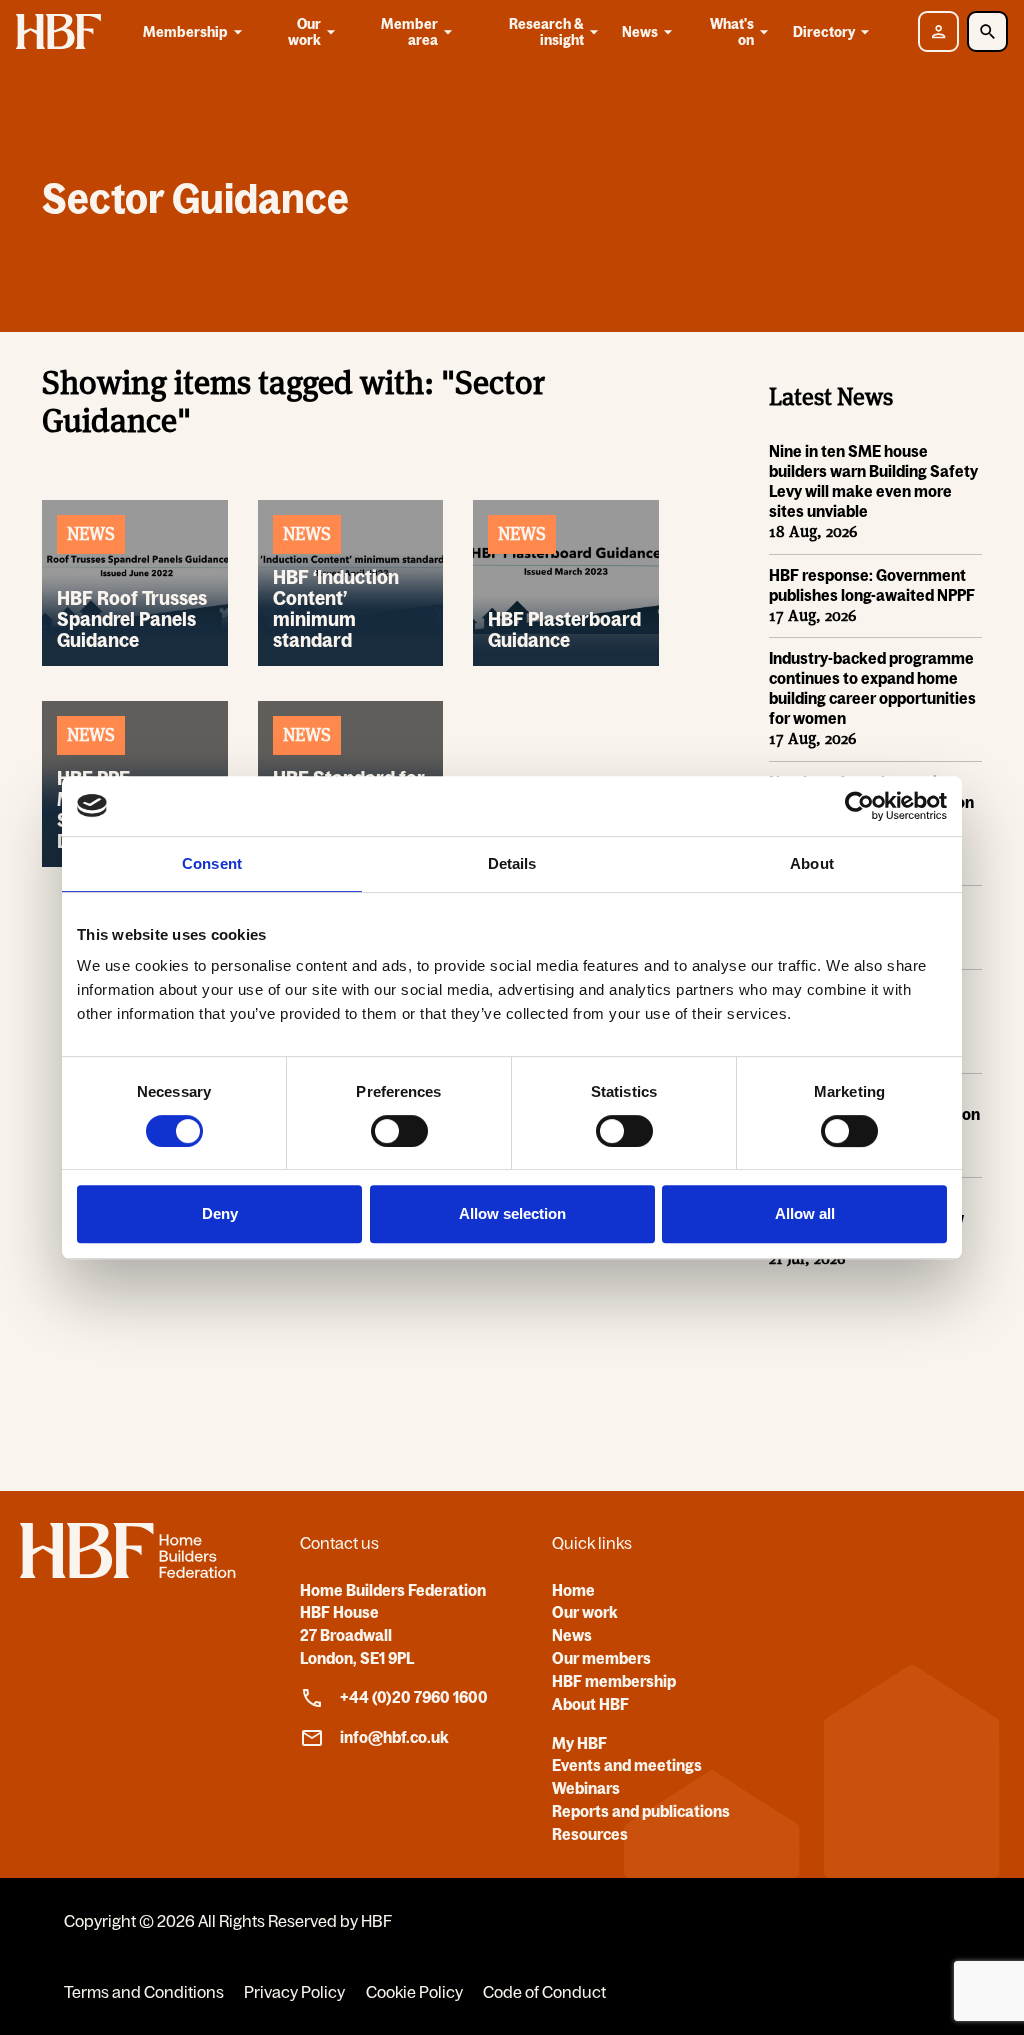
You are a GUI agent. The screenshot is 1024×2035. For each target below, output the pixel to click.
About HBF (590, 1704)
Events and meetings (627, 1765)
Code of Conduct (544, 1992)
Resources (590, 1834)
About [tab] (812, 863)
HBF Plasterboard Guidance (564, 629)
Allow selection (512, 1213)
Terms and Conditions (144, 1992)
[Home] (127, 1572)
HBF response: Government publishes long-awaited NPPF (872, 585)
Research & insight (546, 32)
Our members (601, 1658)
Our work (304, 32)
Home (573, 1590)
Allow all (805, 1213)
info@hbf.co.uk (394, 1737)
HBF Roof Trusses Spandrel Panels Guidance (132, 619)
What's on (732, 32)
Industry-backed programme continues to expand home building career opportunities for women (872, 688)
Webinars (586, 1788)
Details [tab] (512, 863)
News (640, 32)
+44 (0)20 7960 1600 (414, 1697)
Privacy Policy (294, 1992)
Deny (220, 1213)
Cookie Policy (414, 1992)
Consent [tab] (212, 863)
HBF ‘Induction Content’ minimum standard (336, 608)
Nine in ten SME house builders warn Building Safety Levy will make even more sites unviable (873, 481)
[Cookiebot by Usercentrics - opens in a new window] (859, 806)
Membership (185, 32)
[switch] (399, 1131)
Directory (824, 32)
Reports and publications (641, 1811)
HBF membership (614, 1681)
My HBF (579, 1743)
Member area (409, 32)
